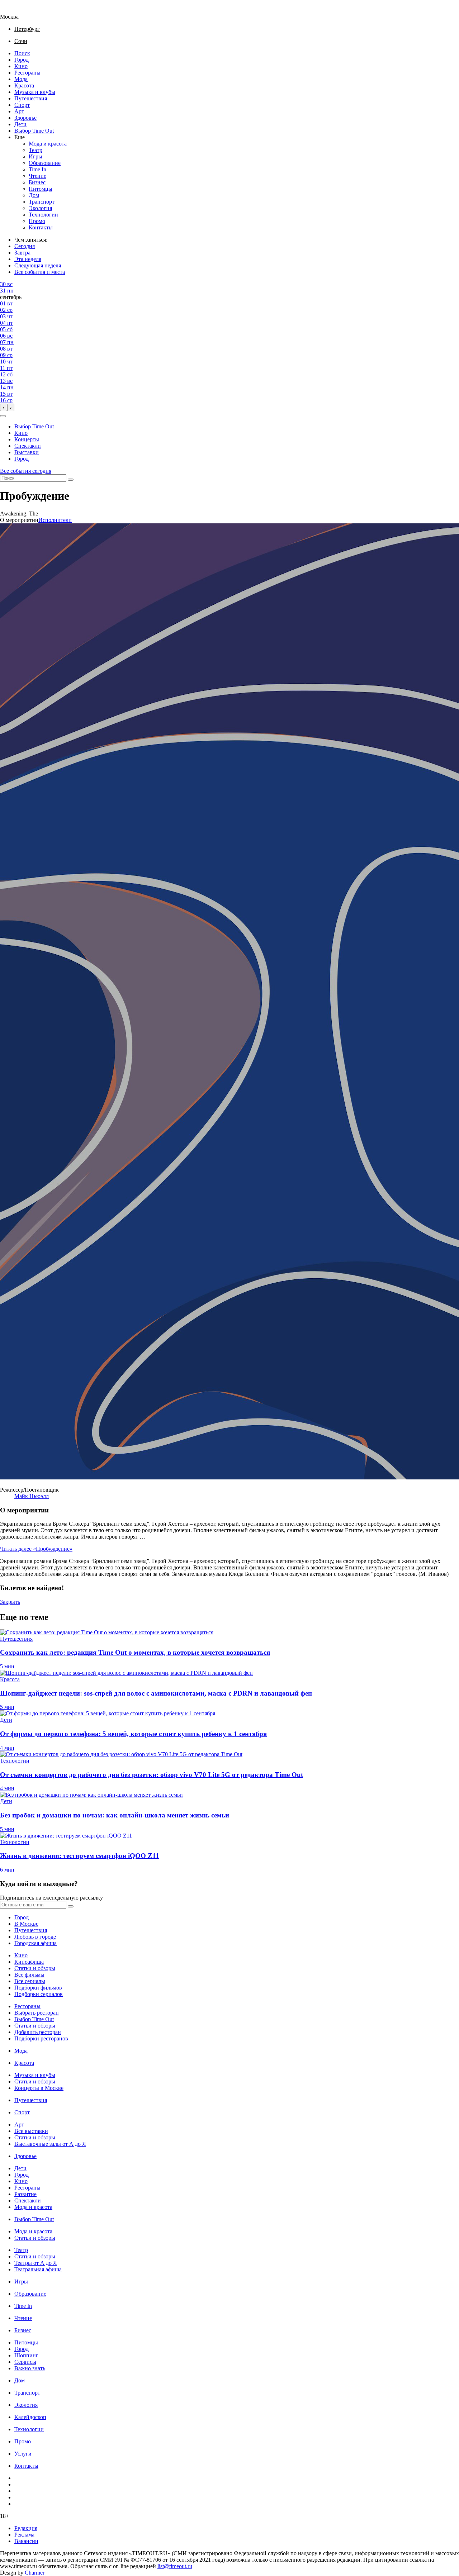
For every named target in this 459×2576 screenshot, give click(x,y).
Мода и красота (48, 144)
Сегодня (25, 246)
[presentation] (4, 407)
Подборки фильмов (38, 1988)
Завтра (22, 253)
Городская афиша (36, 1943)
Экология (40, 208)
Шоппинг (26, 2355)
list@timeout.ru (175, 2566)
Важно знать (30, 2368)
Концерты (27, 439)
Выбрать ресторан (37, 2013)
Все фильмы (29, 1975)
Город (22, 60)
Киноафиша (29, 1962)
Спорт (22, 105)
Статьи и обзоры (35, 1968)
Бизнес (37, 182)
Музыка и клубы (35, 92)
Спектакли (28, 446)
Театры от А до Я (36, 2263)
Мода (21, 79)
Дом (34, 195)
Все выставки (31, 2131)
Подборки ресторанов (41, 2038)
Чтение (37, 176)
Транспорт (42, 202)
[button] (3, 416)
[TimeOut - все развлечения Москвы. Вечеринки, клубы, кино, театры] (16, 10)
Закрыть (10, 1602)
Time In (37, 169)
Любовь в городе (35, 1937)
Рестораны (27, 73)
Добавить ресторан (38, 2032)
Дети (20, 124)
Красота (24, 85)
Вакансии (26, 2541)
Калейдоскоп (30, 2417)
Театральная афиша (38, 2269)
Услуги (23, 2454)
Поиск (22, 53)
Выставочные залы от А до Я (50, 2144)
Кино (21, 66)
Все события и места (40, 272)
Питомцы (41, 189)
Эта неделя (28, 259)
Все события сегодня (26, 471)
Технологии (43, 215)
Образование (45, 163)
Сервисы (25, 2362)
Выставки (27, 452)
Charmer (35, 2573)
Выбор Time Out (34, 131)
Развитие (25, 2194)
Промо (37, 221)
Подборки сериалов (39, 1994)
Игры (36, 156)
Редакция (26, 2528)
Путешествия (31, 98)
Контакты (41, 227)
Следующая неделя (38, 265)
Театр (36, 150)
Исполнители (55, 520)
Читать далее (36, 1549)
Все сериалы (30, 1981)
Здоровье (25, 118)
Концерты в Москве (39, 2088)
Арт (19, 111)
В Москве (26, 1924)
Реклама (24, 2535)
